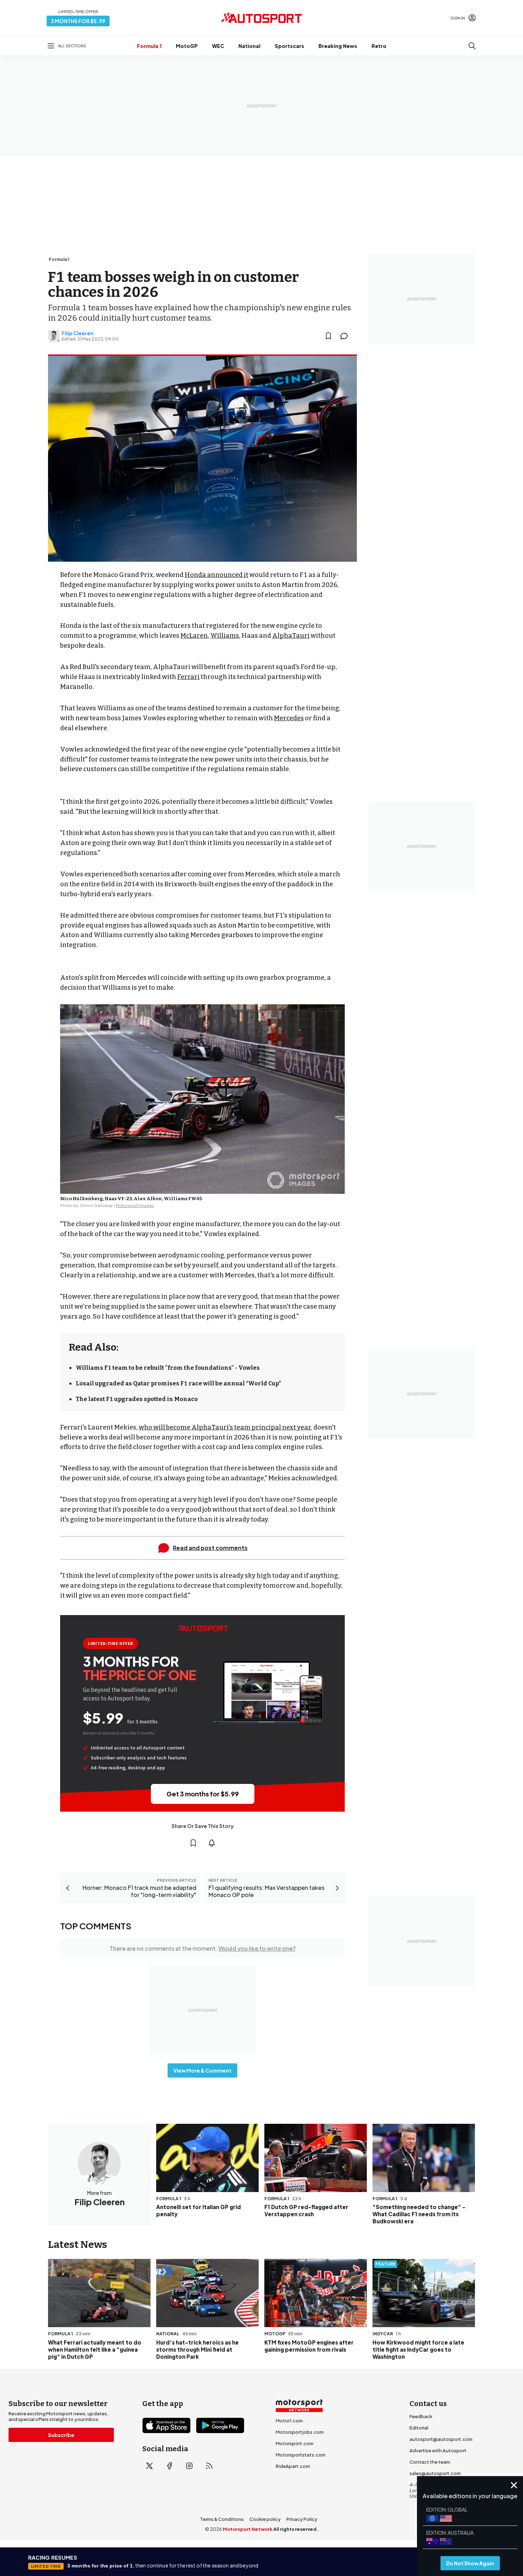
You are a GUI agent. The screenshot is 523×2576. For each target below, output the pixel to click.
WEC (218, 46)
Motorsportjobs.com (300, 2432)
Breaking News (338, 46)
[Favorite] (328, 336)
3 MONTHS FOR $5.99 (78, 21)
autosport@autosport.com (441, 2439)
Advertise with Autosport (438, 2451)
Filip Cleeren (78, 333)
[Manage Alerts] (212, 1843)
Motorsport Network (248, 2529)
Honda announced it (216, 575)
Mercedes (289, 718)
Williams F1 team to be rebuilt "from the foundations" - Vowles (168, 1368)
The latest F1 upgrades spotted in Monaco (137, 1399)
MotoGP (187, 46)
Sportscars (289, 46)
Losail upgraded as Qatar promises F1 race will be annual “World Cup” (178, 1383)
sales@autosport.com (435, 2473)
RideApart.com (293, 2466)
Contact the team (430, 2462)
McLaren (194, 636)
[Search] (472, 46)
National (249, 46)
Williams (225, 636)
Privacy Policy (302, 2519)
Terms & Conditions (222, 2519)
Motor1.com (289, 2421)
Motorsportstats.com (301, 2455)
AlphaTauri (291, 636)
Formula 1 (149, 46)
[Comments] (346, 336)
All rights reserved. (296, 2529)
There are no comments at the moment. (203, 1948)
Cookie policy (265, 2519)
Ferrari (188, 677)
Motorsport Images (135, 1205)
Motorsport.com (295, 2443)
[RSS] (209, 2466)
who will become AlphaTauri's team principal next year (225, 1427)
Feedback (421, 2416)
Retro (379, 46)
